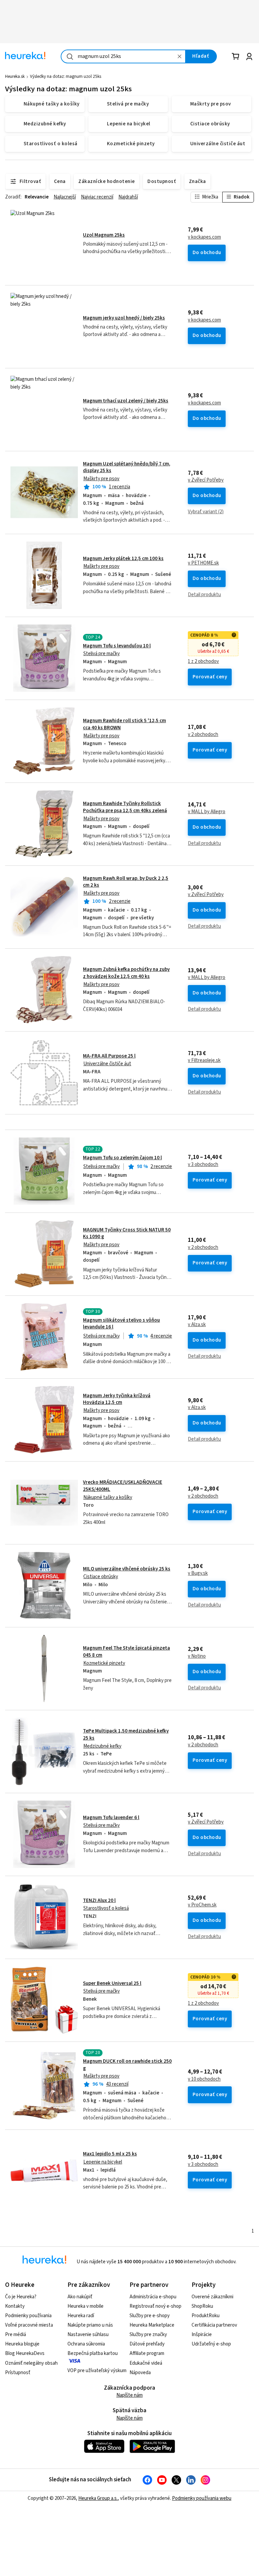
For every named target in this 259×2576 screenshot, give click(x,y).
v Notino (197, 1656)
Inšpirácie (202, 2335)
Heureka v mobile (85, 2306)
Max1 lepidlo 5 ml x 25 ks (110, 2154)
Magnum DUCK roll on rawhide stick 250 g (127, 2065)
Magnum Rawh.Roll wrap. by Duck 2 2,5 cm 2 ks (126, 882)
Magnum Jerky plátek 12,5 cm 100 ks (123, 559)
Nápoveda (140, 2373)
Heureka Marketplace (152, 2325)
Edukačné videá (146, 2363)
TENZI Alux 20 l (99, 1900)
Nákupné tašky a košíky (108, 1497)
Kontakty (15, 2306)
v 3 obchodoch (203, 1165)
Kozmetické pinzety (104, 1663)
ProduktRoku (206, 2316)
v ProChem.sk (202, 1905)
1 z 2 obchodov (203, 662)
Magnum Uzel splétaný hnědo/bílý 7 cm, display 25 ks (127, 467)
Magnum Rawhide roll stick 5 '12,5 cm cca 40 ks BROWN (130, 741)
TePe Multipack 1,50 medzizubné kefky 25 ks (130, 1751)
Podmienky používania (28, 2316)
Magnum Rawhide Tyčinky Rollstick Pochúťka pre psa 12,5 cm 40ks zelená (125, 807)
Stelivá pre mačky (102, 654)
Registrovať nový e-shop (155, 2306)
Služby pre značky (148, 2335)
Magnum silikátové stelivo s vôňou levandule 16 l (121, 1324)
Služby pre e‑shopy (150, 2316)
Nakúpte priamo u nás (90, 2325)
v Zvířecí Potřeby (206, 480)
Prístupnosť (18, 2373)
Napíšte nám (129, 2395)
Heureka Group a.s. (98, 2498)
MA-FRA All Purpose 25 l (109, 1056)
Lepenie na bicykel (103, 2162)
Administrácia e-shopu (153, 2297)
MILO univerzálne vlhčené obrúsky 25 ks (127, 1569)
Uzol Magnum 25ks (104, 235)
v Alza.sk (197, 1325)
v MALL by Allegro (207, 812)
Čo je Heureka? (21, 2297)
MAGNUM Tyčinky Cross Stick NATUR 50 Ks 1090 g (127, 1233)
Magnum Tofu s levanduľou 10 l (117, 646)
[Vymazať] (180, 56)
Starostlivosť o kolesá (106, 1908)
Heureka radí (81, 2316)
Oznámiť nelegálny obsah (31, 2363)
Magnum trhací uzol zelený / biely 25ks (126, 401)
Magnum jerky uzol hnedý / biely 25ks (124, 318)
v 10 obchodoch (204, 2079)
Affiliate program (147, 2353)
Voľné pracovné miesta (29, 2325)
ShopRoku (202, 2306)
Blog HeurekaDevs (25, 2353)
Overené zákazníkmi (212, 2297)
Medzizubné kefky (102, 1746)
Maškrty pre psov (101, 479)
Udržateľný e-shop (211, 2344)
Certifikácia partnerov (214, 2325)
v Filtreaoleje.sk (204, 1061)
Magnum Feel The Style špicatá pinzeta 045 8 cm (130, 1668)
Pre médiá (16, 2335)
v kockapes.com (204, 237)
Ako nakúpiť (80, 2297)
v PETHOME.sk (203, 563)
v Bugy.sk (198, 1573)
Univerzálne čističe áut (107, 1064)
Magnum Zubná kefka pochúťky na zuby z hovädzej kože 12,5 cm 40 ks (126, 973)
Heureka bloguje (22, 2344)
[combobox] (123, 56)
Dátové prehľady (147, 2344)
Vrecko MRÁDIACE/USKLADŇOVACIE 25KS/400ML (130, 1503)
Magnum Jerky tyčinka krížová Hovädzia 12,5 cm (117, 1399)
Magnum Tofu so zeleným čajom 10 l (122, 1158)
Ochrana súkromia (86, 2344)
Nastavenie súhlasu (88, 2335)
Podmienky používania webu (202, 2498)
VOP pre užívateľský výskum (97, 2371)
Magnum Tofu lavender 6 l (111, 1818)
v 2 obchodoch (203, 735)
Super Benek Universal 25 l (112, 1983)
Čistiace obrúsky (101, 1577)
